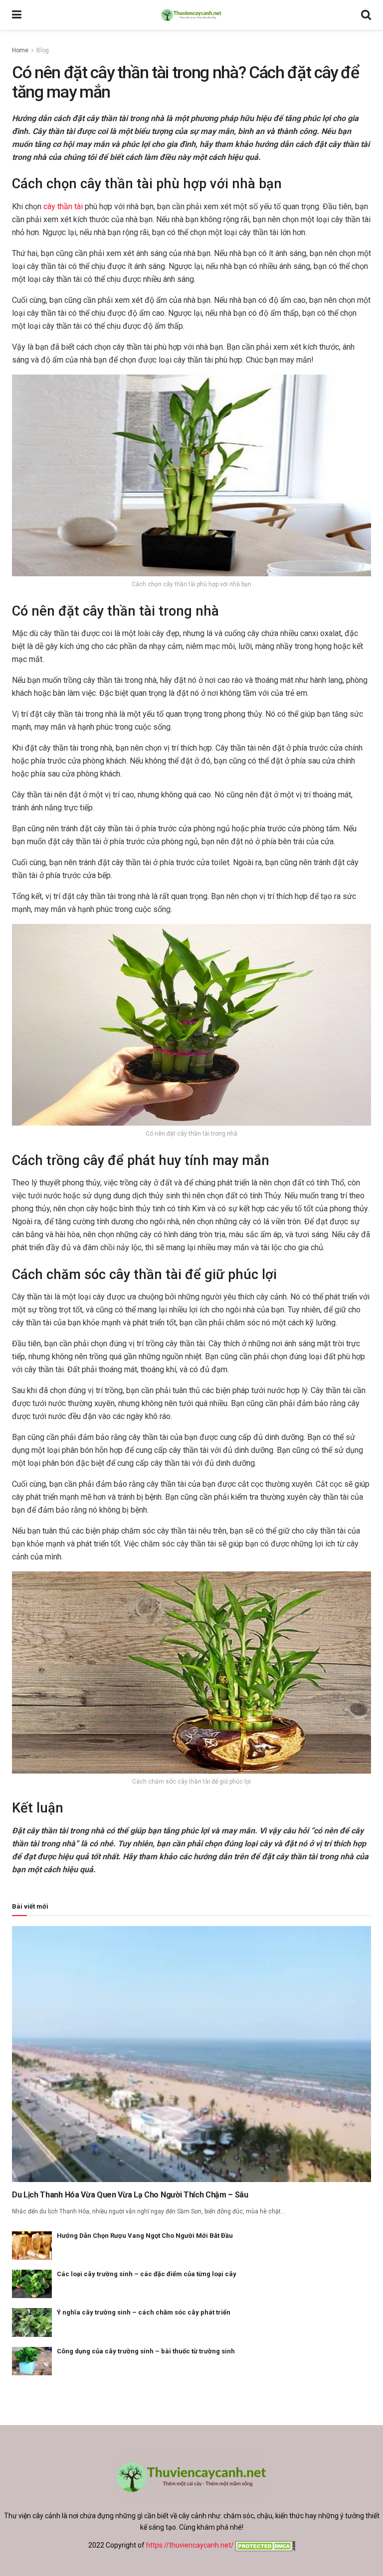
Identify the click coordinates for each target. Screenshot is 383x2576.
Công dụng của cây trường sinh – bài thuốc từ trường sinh (146, 2351)
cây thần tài (63, 206)
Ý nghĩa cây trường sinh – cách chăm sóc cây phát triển (144, 2312)
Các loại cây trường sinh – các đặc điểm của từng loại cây (147, 2274)
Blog (43, 50)
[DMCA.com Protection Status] (265, 2545)
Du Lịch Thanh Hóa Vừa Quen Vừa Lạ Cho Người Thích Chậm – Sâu (130, 2195)
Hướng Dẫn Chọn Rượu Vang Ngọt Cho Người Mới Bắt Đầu (145, 2236)
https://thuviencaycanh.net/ (190, 2545)
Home (20, 50)
